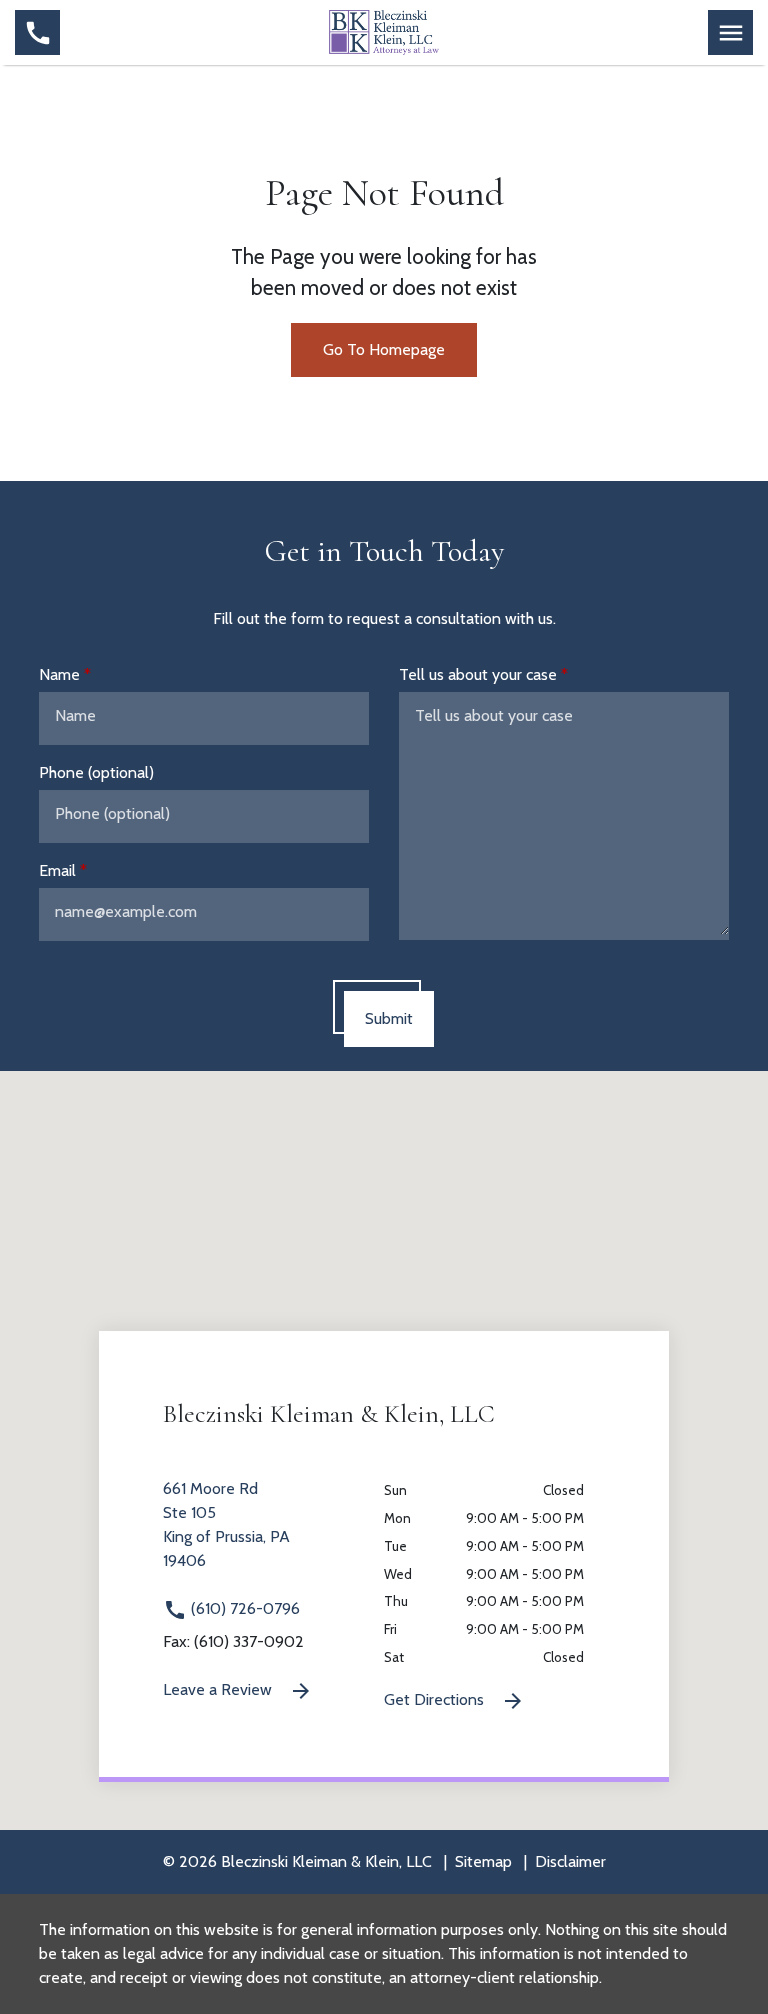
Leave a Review (219, 1689)
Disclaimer (570, 1861)
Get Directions (436, 1699)
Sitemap (483, 1861)
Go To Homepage (384, 349)
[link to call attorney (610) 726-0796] (37, 32)
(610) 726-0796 (243, 1608)
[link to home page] (383, 31)
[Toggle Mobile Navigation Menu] (730, 32)
